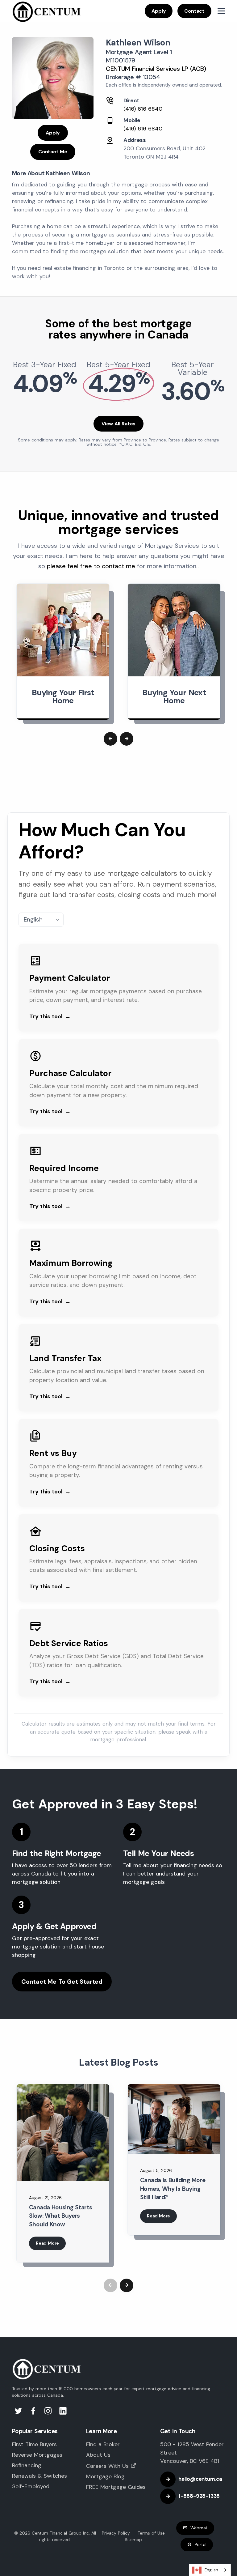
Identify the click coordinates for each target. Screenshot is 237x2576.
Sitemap (133, 2540)
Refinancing (27, 2465)
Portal (201, 2544)
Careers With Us (107, 2466)
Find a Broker (103, 2444)
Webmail (199, 2528)
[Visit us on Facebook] (34, 2412)
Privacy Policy (116, 2533)
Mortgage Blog (105, 2476)
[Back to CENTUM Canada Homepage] (47, 11)
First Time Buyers (34, 2444)
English (211, 2570)
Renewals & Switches (39, 2476)
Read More (47, 2243)
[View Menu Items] (221, 11)
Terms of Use (151, 2533)
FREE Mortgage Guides (116, 2487)
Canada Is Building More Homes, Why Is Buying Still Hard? (173, 2189)
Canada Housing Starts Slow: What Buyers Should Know (60, 2216)
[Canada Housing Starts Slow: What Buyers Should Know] (63, 2133)
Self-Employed (31, 2486)
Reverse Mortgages (37, 2455)
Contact (194, 11)
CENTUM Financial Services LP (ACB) (156, 69)
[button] (110, 739)
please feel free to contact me (91, 566)
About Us (98, 2455)
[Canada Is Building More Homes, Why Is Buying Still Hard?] (174, 2119)
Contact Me (53, 152)
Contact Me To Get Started (62, 1982)
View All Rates (118, 424)
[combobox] (210, 2570)
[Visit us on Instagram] (49, 2412)
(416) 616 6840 (143, 109)
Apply (159, 11)
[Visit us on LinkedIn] (63, 2412)
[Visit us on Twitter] (19, 2412)
